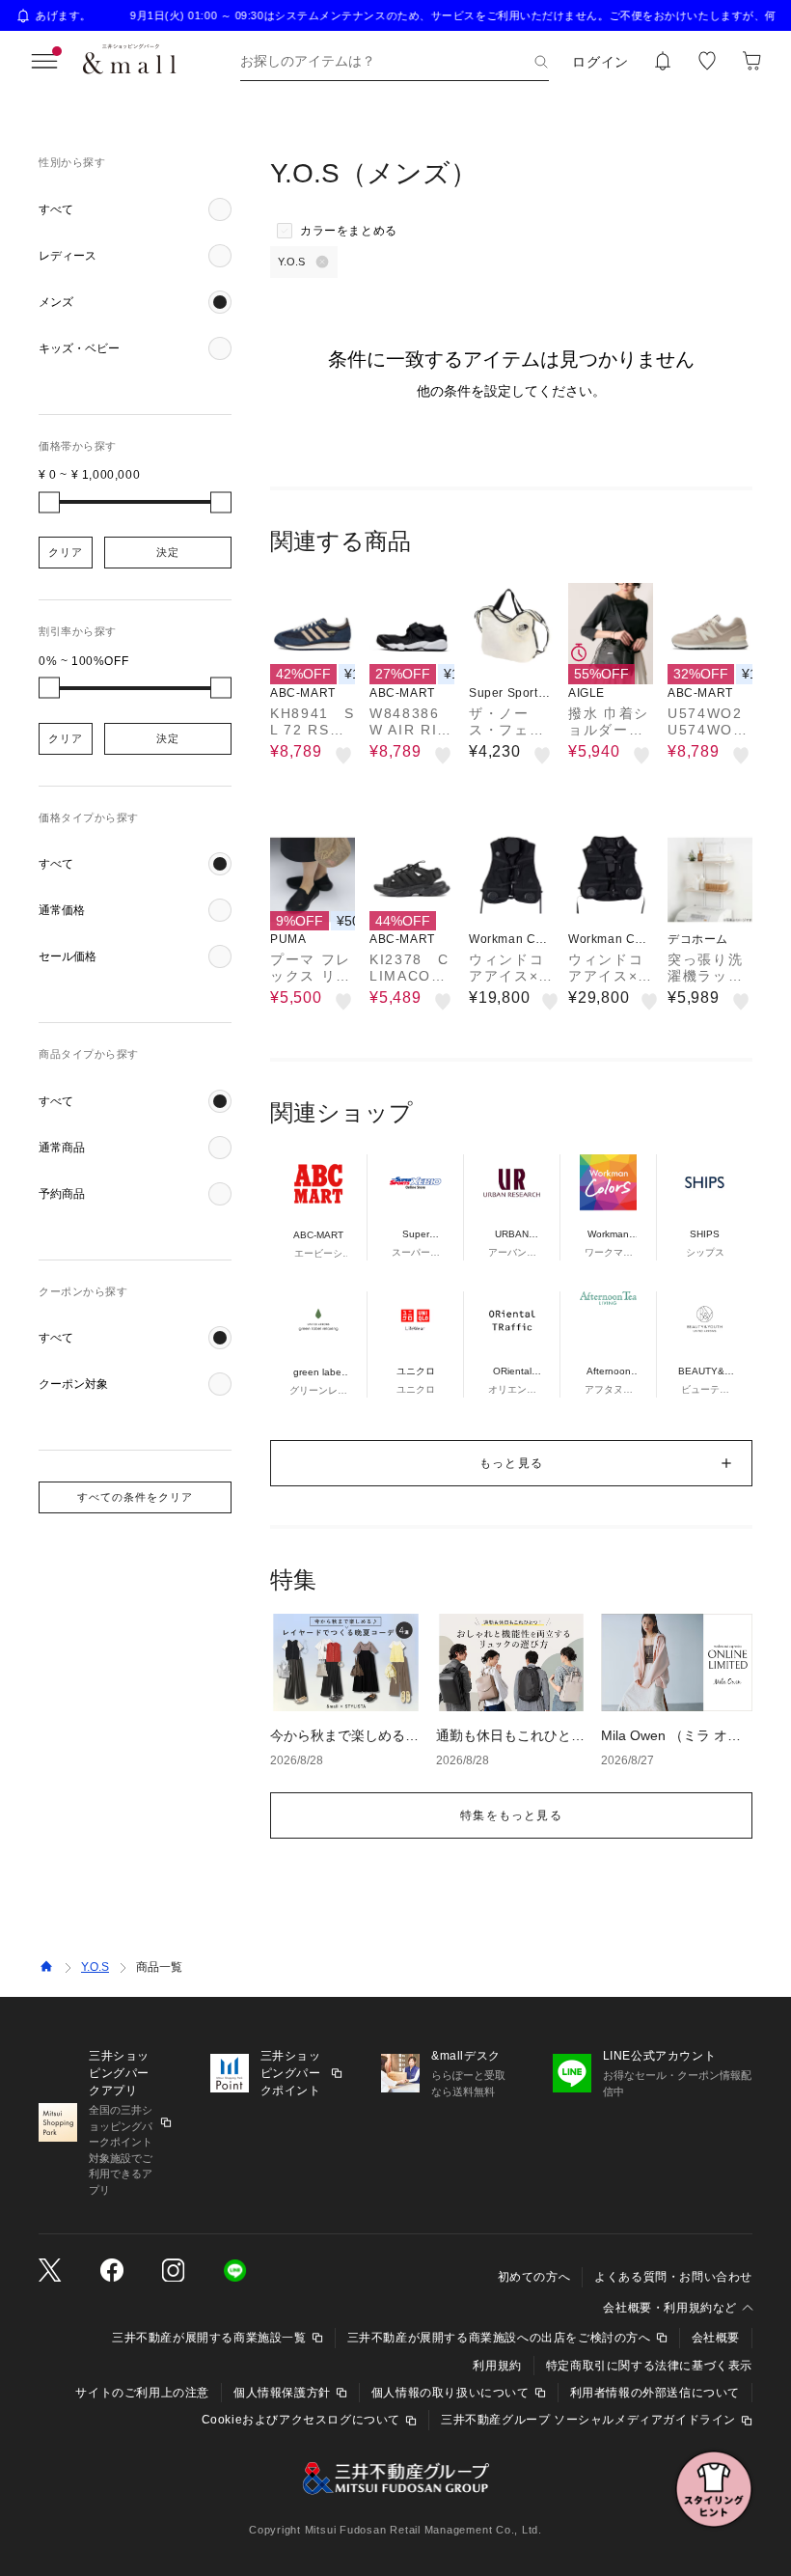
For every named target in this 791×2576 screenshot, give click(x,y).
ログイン (600, 62)
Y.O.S (95, 1967)
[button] (135, 209)
